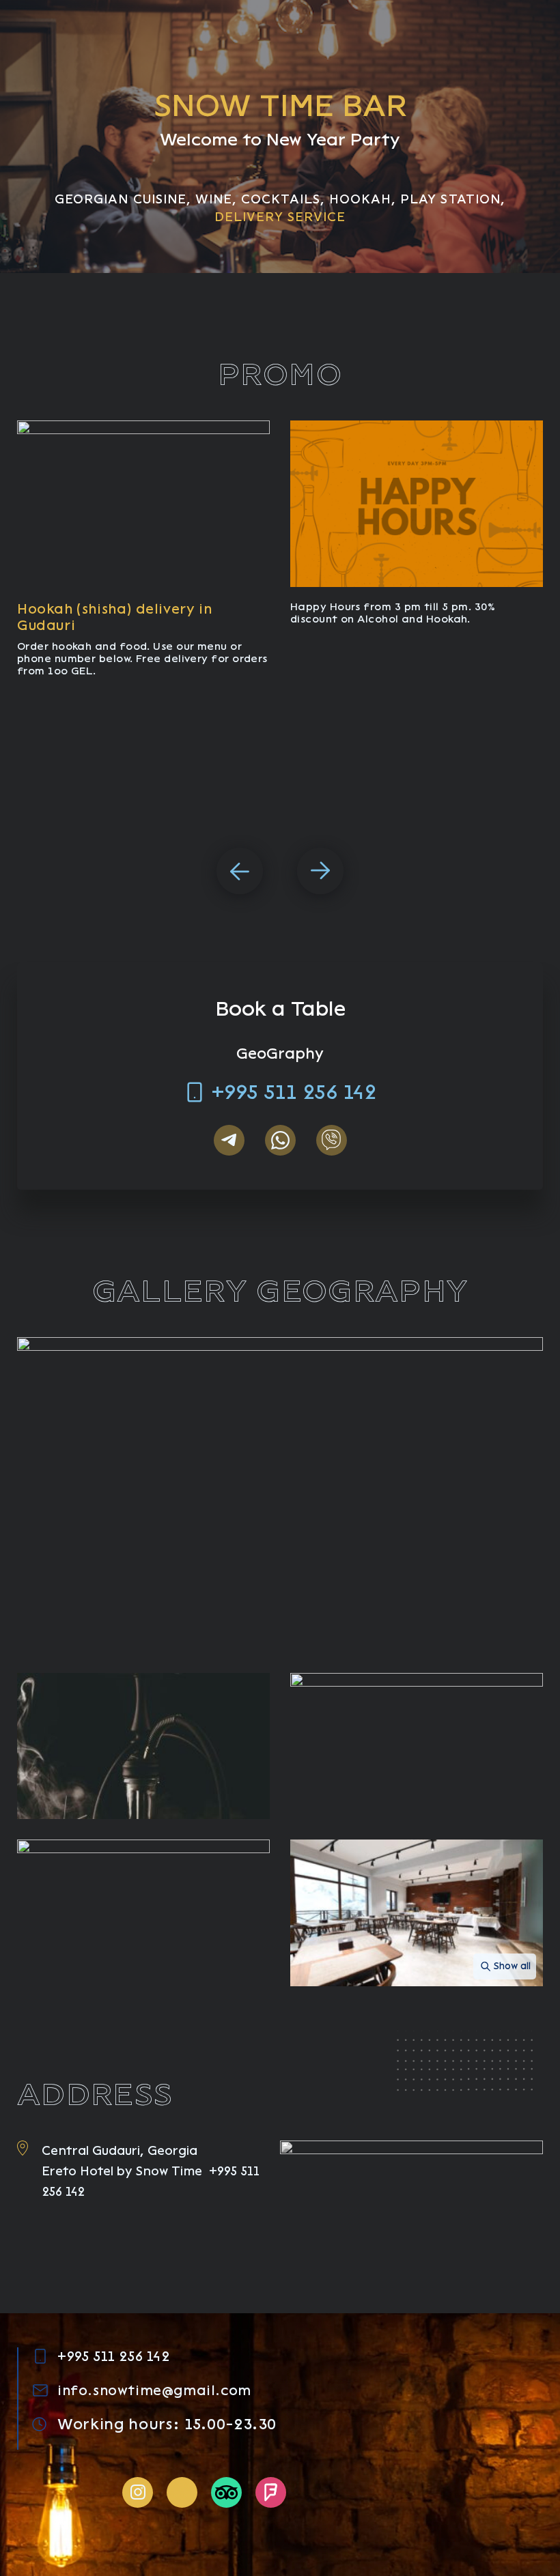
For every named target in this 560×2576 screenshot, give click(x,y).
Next (320, 871)
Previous (240, 871)
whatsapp (280, 1140)
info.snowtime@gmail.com (154, 2390)
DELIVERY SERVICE (280, 217)
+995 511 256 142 (294, 1092)
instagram (138, 2492)
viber (332, 1140)
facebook (182, 2492)
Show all (512, 1966)
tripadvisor (226, 2492)
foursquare (271, 2492)
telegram (229, 1140)
